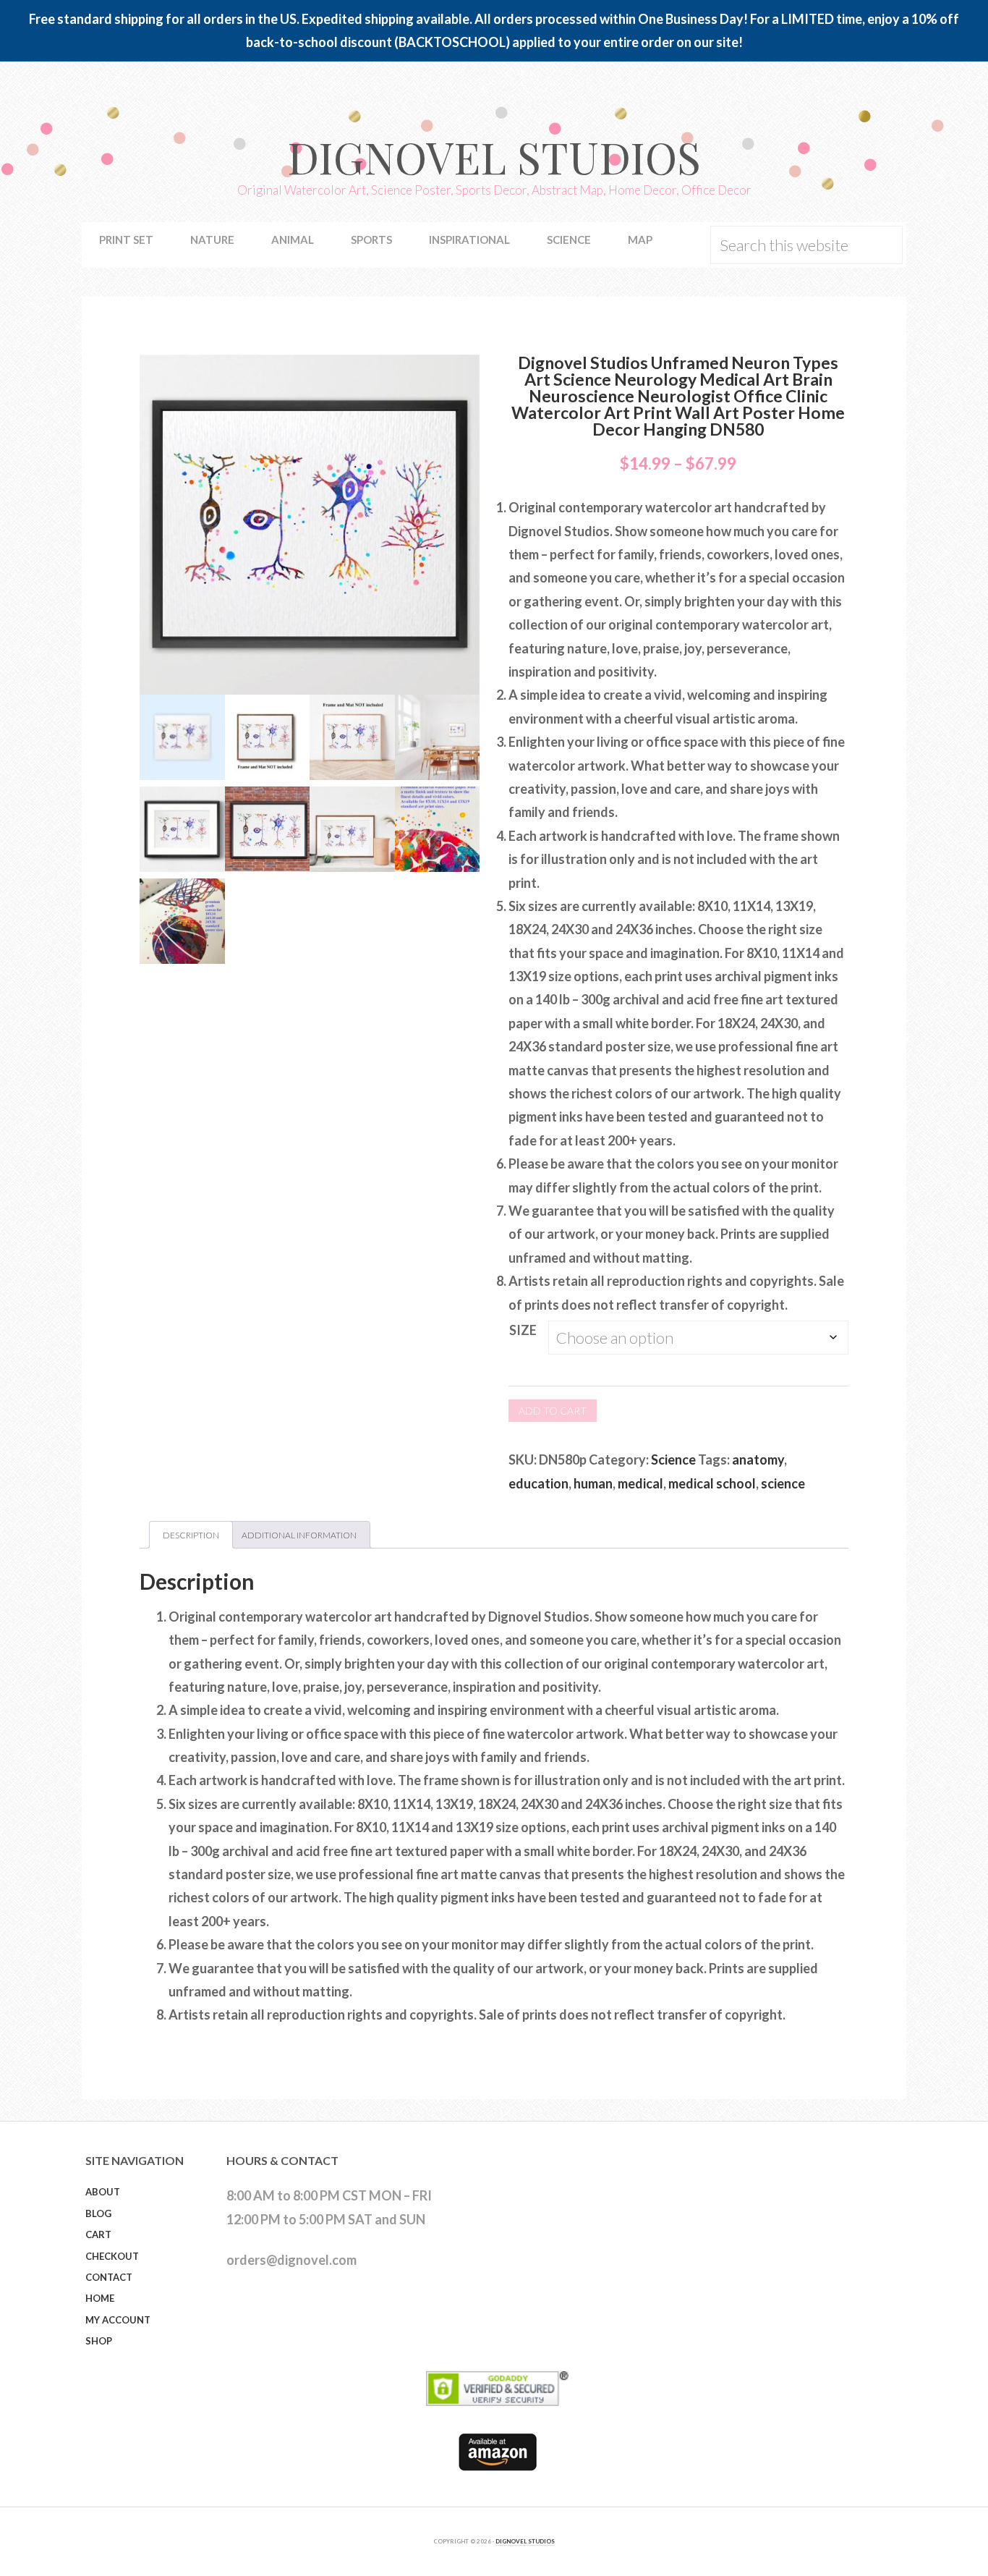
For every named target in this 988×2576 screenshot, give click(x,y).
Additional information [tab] (299, 1535)
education (538, 1483)
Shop (99, 2341)
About (103, 2192)
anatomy (758, 1459)
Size (523, 1330)
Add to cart (553, 1411)
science (783, 1483)
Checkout (112, 2256)
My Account (118, 2320)
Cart (98, 2234)
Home (100, 2298)
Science (673, 1459)
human (593, 1483)
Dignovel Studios (494, 156)
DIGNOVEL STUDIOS (525, 2541)
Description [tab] (191, 1535)
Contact (109, 2277)
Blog (98, 2213)
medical (640, 1483)
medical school (712, 1483)
